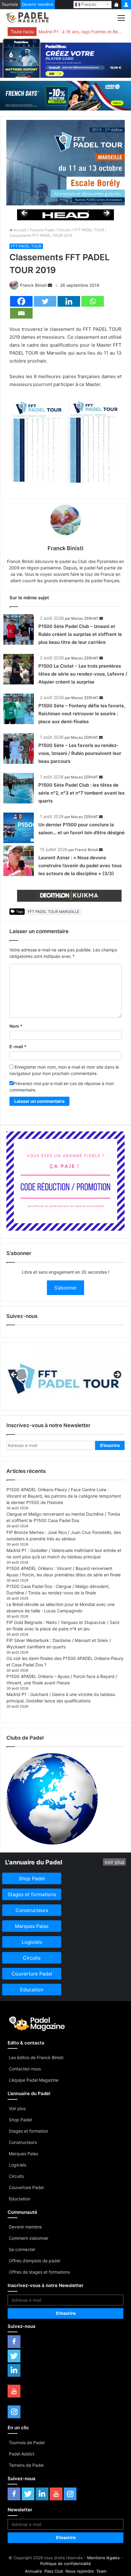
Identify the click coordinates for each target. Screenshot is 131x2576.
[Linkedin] (69, 301)
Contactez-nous (25, 2069)
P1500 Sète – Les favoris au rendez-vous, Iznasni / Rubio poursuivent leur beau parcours (80, 753)
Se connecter (22, 2249)
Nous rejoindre (80, 2571)
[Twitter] (45, 301)
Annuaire (34, 2571)
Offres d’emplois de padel (34, 2261)
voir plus (114, 1862)
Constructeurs (23, 2142)
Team (101, 2571)
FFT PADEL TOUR (89, 230)
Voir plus (17, 2108)
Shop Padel (20, 2120)
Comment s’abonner (29, 2238)
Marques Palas (23, 2154)
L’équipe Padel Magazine (34, 2080)
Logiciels (18, 2165)
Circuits (64, 230)
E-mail (18, 1046)
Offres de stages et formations (39, 2272)
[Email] (21, 313)
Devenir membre (38, 4)
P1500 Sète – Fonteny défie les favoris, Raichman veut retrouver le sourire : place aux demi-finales (82, 714)
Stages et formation (28, 2131)
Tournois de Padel (27, 2443)
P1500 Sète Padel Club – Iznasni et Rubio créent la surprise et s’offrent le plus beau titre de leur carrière (80, 634)
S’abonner (65, 1288)
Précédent (25, 213)
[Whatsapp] (93, 301)
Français (88, 4)
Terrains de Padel (26, 2465)
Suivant (106, 213)
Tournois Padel (42, 230)
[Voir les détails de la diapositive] (65, 215)
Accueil (19, 230)
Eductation (19, 2199)
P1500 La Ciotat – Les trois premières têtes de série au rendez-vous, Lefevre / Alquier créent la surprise (83, 674)
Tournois (10, 4)
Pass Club (54, 2571)
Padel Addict (22, 2454)
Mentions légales (103, 2558)
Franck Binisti (33, 285)
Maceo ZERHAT (85, 618)
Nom (16, 1026)
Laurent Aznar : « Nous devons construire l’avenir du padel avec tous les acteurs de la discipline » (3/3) (80, 866)
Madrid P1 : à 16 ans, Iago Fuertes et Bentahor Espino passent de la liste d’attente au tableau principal (80, 32)
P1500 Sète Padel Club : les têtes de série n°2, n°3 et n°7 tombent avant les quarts (81, 793)
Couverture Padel (26, 2187)
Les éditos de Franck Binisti (36, 2057)
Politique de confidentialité (66, 2563)
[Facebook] (21, 301)
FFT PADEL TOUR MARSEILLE (53, 912)
